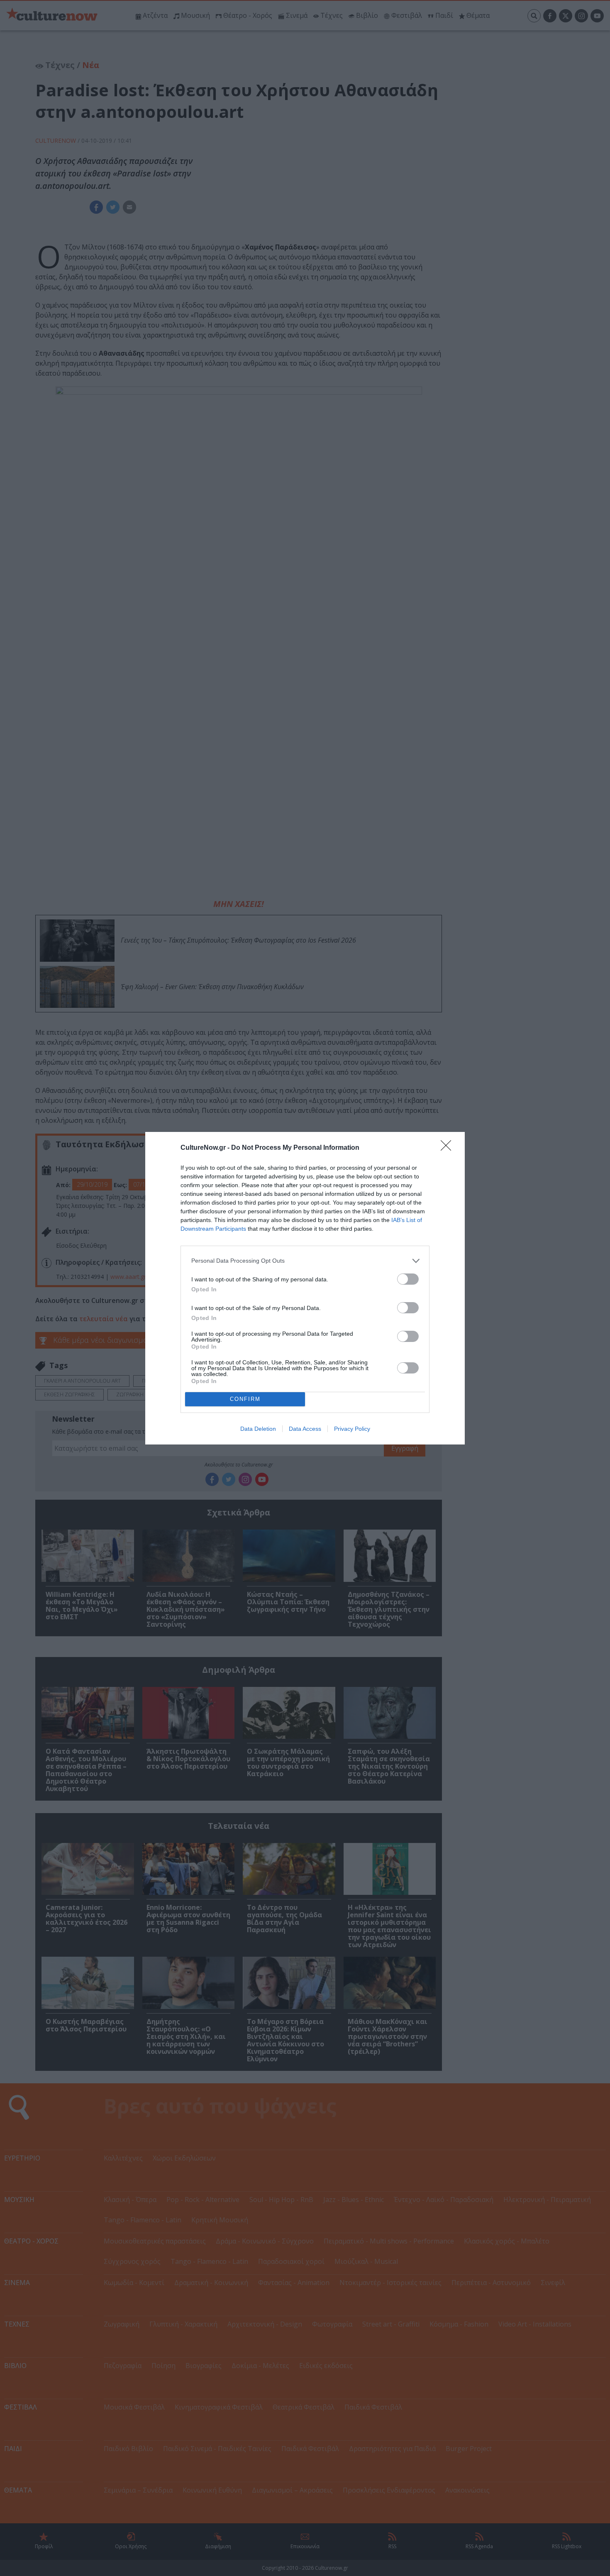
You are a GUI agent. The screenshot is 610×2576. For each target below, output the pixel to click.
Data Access (305, 1429)
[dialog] (305, 1288)
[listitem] (305, 1261)
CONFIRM (245, 1399)
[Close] (449, 1148)
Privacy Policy (352, 1429)
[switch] (408, 1279)
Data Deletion (258, 1429)
